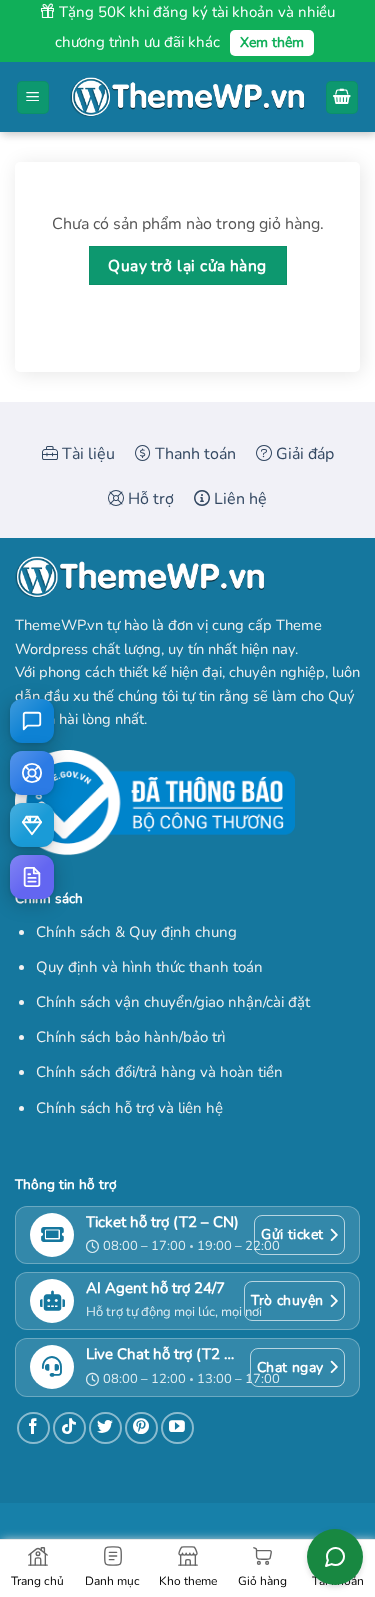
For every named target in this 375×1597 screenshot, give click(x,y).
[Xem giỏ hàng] (342, 97)
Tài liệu (86, 454)
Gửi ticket (292, 1234)
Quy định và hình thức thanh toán (149, 967)
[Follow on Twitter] (105, 1428)
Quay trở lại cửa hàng (187, 265)
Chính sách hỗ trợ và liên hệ (129, 1108)
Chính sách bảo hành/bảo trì (130, 1037)
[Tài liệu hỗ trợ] (32, 877)
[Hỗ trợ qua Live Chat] (32, 721)
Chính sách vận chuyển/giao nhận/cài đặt (173, 1002)
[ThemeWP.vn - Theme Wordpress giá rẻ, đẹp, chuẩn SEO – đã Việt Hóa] (187, 97)
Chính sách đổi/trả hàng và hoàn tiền (159, 1072)
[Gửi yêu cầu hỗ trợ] (32, 773)
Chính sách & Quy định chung (136, 932)
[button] (33, 97)
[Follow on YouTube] (177, 1428)
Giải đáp (303, 454)
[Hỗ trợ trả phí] (32, 825)
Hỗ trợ (149, 499)
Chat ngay (290, 1367)
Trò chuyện (287, 1300)
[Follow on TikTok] (69, 1428)
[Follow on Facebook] (33, 1428)
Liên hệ (238, 499)
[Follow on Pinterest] (141, 1428)
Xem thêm (272, 42)
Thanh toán (193, 454)
